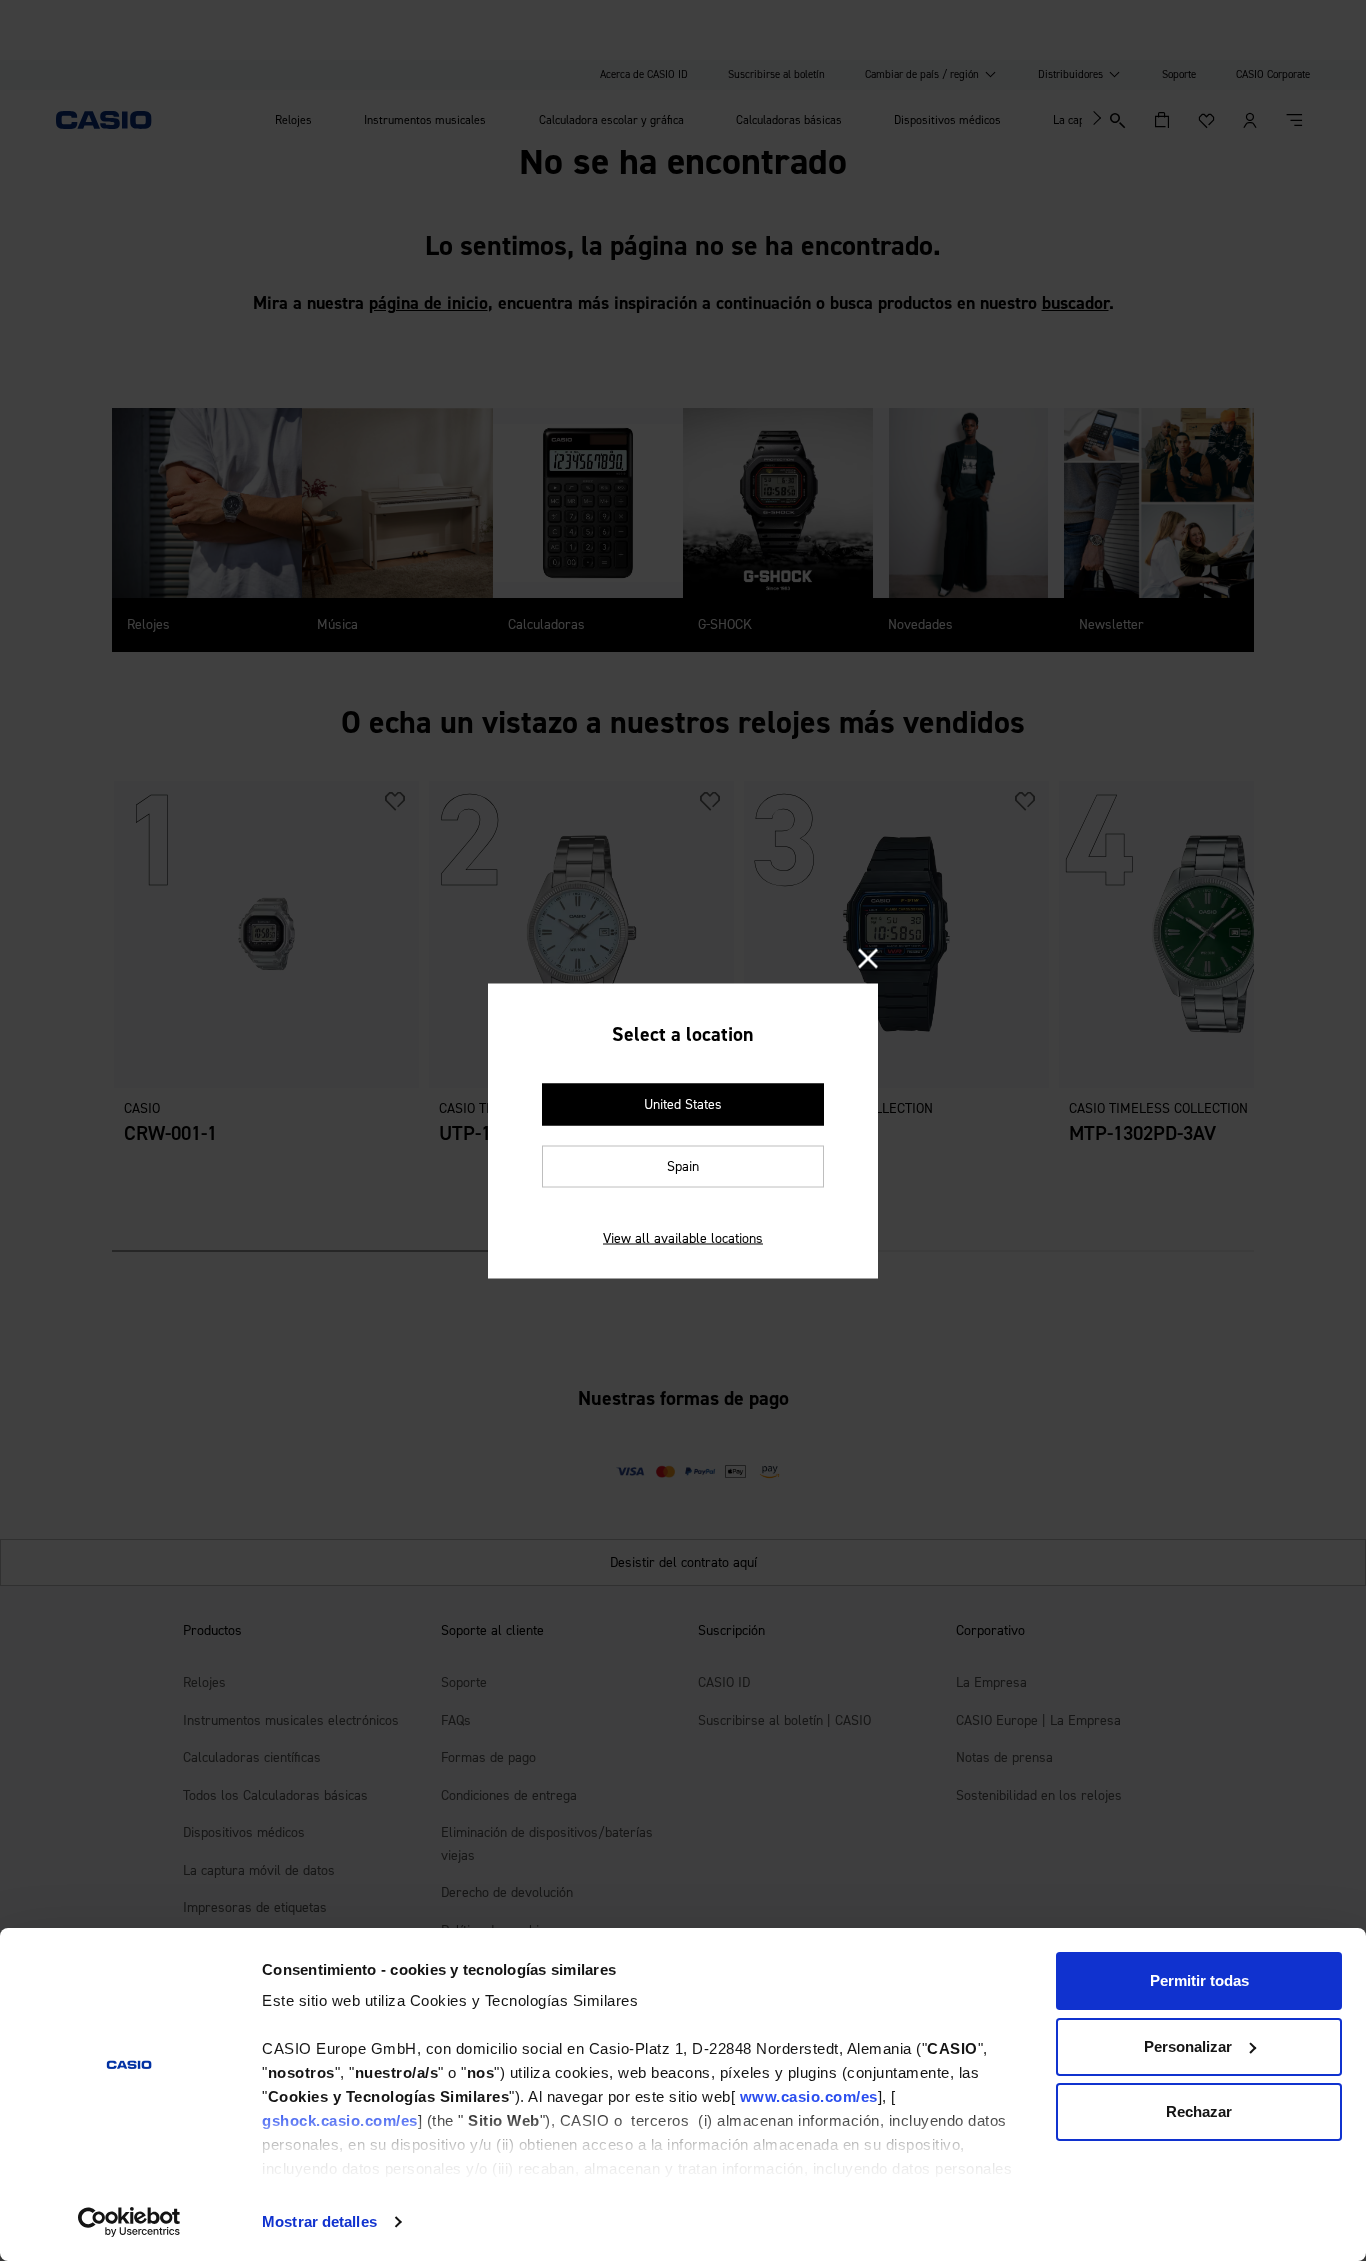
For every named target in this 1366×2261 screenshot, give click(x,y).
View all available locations (683, 1237)
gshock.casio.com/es (340, 2120)
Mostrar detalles (319, 2221)
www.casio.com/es (809, 2096)
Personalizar (1188, 2046)
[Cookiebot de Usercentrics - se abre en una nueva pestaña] (129, 2222)
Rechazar (1199, 2111)
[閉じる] (868, 959)
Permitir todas (1199, 1980)
